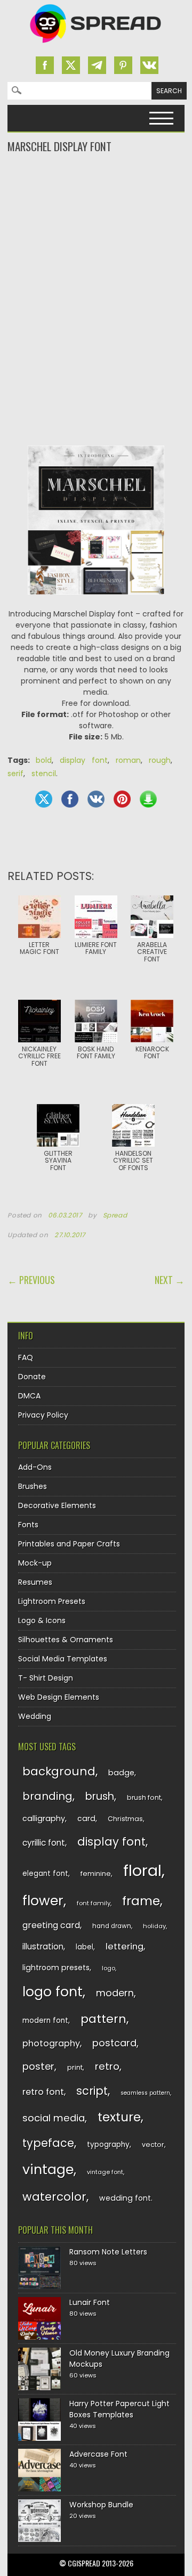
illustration (43, 1947)
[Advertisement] (96, 197)
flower (43, 1901)
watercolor (54, 2197)
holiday (154, 1926)
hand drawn (112, 1926)
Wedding (35, 1716)
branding (47, 1796)
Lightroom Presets (52, 1601)
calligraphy (44, 1818)
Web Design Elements (59, 1697)
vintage (48, 2170)
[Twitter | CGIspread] (71, 65)
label (85, 1947)
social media (54, 2118)
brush (100, 1796)
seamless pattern (145, 2093)
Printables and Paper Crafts (69, 1544)
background (59, 1771)
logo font (53, 1992)
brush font (144, 1797)
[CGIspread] (96, 45)
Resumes (35, 1582)
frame (141, 1901)
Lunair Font (90, 2302)
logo (109, 1968)
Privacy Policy (43, 1415)
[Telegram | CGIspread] (97, 65)
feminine (96, 1874)
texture (119, 2117)
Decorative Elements (57, 1505)
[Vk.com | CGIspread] (149, 65)
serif (15, 773)
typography (108, 2145)
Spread (115, 1215)
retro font (43, 2092)
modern (115, 1993)
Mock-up (35, 1563)
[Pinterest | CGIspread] (123, 65)
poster (38, 2066)
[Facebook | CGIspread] (45, 65)
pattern (103, 2019)
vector (153, 2145)
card (86, 1818)
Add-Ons (35, 1467)
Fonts (28, 1525)
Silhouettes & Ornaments (66, 1640)
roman (128, 760)
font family (94, 1903)
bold (44, 760)
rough (160, 760)
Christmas (125, 1819)
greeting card (51, 1925)
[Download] (148, 799)
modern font (45, 2021)
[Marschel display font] (96, 603)
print (75, 2067)
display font (84, 760)
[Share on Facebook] (70, 799)
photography (51, 2043)
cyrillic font (44, 1843)
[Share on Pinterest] (122, 799)
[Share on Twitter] (44, 799)
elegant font (45, 1874)
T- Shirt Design (46, 1678)
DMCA (29, 1396)
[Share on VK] (96, 799)
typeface (48, 2143)
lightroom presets (56, 1968)
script (92, 2091)
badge (121, 1773)
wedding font (125, 2198)
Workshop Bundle (101, 2505)
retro (107, 2066)
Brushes (33, 1486)
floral (142, 1870)
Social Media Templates (63, 1659)
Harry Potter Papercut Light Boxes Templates (119, 2409)
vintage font (105, 2172)
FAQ (26, 1357)
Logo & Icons (42, 1620)
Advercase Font (98, 2454)
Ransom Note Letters (108, 2252)
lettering (125, 1947)
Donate (32, 1377)
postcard (114, 2043)
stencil (44, 773)
